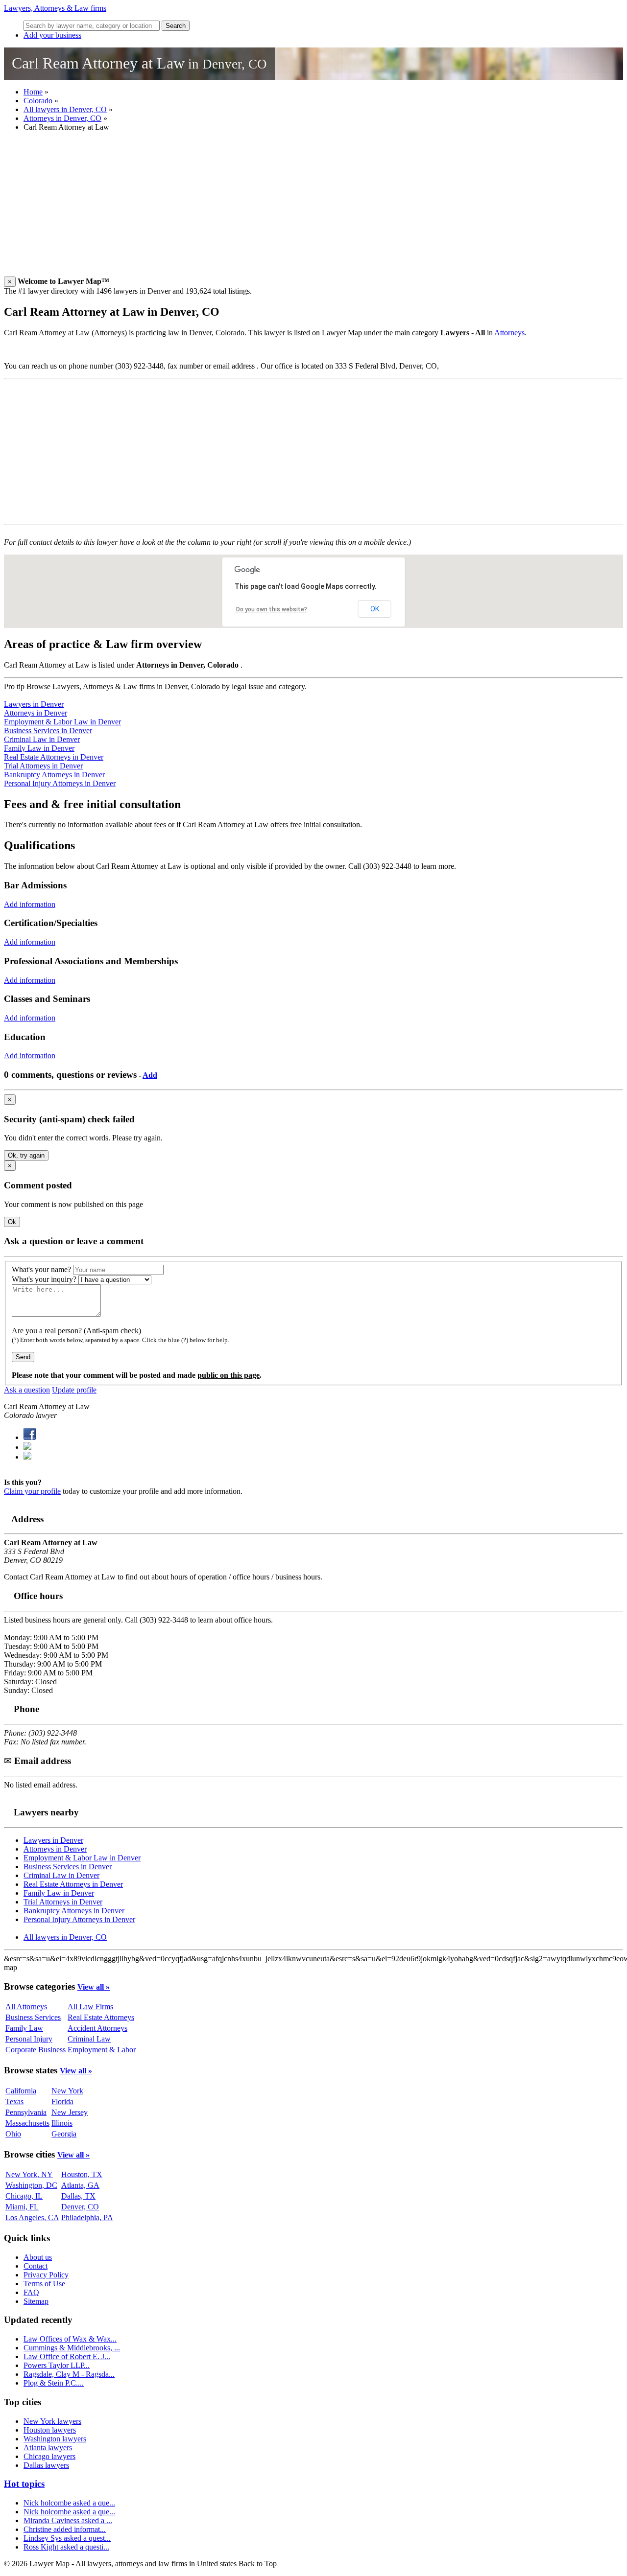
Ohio (13, 2134)
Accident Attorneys (97, 2028)
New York (67, 2091)
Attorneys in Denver (36, 713)
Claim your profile (32, 1491)
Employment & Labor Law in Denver (62, 722)
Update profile (74, 1390)
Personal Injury (29, 2039)
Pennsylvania (26, 2112)
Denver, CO (80, 2207)
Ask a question (27, 1390)
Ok (12, 1222)
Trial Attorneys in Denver (43, 766)
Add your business (52, 35)
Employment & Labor (102, 2050)
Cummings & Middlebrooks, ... (72, 2348)
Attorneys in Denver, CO (62, 118)
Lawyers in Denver (34, 704)
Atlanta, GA (80, 2185)
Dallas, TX (78, 2196)
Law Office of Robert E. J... (67, 2356)
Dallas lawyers (46, 2465)
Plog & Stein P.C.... (54, 2383)
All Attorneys (26, 2007)
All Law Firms (90, 2007)
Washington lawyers (55, 2439)
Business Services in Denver (48, 731)
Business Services (33, 2017)
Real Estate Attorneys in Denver (54, 757)
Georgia (64, 2134)
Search (176, 26)
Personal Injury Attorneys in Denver (60, 783)
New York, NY (29, 2174)
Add (150, 1075)
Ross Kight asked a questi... (66, 2547)
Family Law (24, 2028)
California (21, 2091)
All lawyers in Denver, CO (65, 109)
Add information (30, 904)
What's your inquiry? (44, 1279)
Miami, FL (22, 2207)
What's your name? (41, 1269)
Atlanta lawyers (48, 2448)
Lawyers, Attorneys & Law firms (55, 8)
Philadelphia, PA (87, 2217)
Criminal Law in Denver (42, 739)
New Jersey (70, 2112)
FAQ (31, 2292)
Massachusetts (27, 2123)
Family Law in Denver (39, 748)
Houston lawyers (50, 2430)
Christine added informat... (65, 2529)
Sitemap (36, 2301)
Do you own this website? (272, 609)
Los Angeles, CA (32, 2217)
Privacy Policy (46, 2275)
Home (33, 92)
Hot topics (24, 2484)
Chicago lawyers (49, 2456)
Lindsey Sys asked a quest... (67, 2538)
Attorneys (509, 333)
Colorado (38, 101)
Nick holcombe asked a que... (69, 2503)
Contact (36, 2266)
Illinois (62, 2123)
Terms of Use (44, 2284)
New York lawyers (52, 2421)
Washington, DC (31, 2185)
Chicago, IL (24, 2196)
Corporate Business (36, 2050)
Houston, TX (82, 2174)
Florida (62, 2101)
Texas (14, 2101)
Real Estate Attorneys (101, 2017)
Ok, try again (26, 1155)
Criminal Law (89, 2039)
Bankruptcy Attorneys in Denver (54, 775)
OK (375, 609)
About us (38, 2257)
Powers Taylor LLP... (57, 2365)
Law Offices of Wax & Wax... (70, 2339)
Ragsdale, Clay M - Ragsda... (69, 2374)
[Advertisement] (298, 208)
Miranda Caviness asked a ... (68, 2520)
